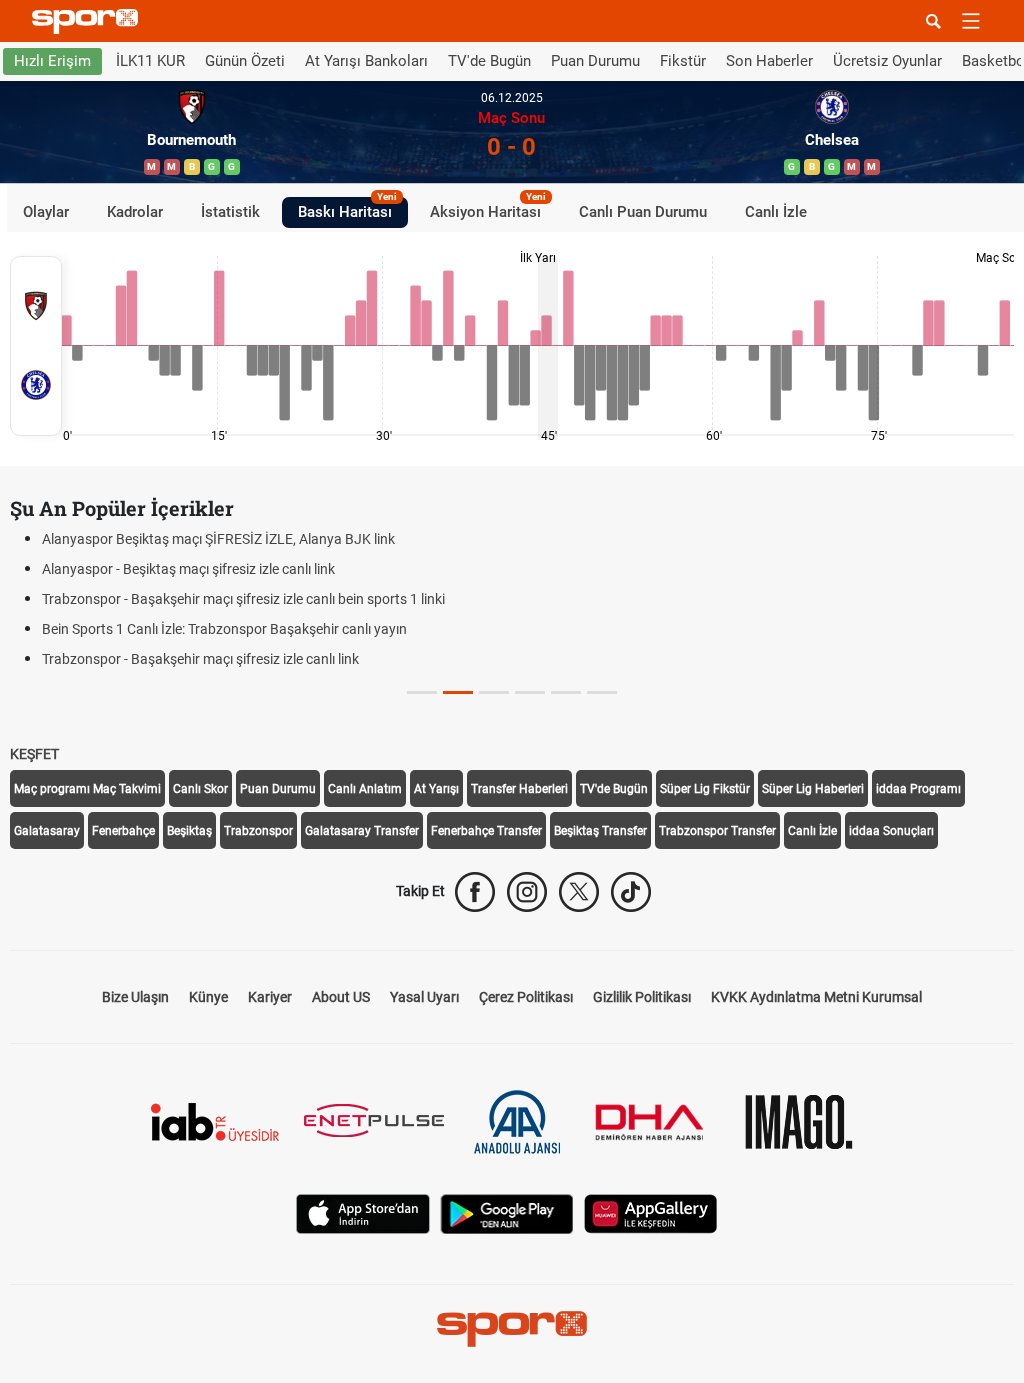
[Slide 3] (530, 692)
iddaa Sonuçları (891, 831)
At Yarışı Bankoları (366, 61)
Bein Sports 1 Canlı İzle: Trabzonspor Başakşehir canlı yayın (224, 629)
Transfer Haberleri (519, 789)
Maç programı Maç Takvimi (87, 789)
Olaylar (46, 212)
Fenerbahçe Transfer (486, 831)
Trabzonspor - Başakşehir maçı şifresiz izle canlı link (200, 659)
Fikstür (683, 61)
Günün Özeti (245, 61)
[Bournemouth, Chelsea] (36, 346)
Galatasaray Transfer (362, 831)
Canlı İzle (776, 212)
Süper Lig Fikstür (705, 789)
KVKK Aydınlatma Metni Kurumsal (816, 997)
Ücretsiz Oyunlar (887, 61)
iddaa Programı (918, 789)
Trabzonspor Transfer (717, 831)
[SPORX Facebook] (475, 892)
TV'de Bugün (489, 61)
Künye (208, 997)
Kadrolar (135, 212)
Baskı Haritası (347, 209)
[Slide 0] (422, 692)
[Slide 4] (566, 692)
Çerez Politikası (526, 997)
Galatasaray (47, 831)
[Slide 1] (458, 692)
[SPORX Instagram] (527, 892)
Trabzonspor (258, 831)
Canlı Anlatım (365, 789)
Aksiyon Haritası (488, 209)
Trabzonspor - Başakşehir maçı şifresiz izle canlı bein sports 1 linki (243, 599)
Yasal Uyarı (424, 997)
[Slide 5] (602, 692)
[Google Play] (507, 1212)
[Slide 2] (494, 692)
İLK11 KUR (150, 61)
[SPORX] (512, 1329)
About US (341, 997)
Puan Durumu (595, 61)
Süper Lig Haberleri (813, 789)
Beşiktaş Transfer (600, 831)
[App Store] (363, 1212)
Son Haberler (769, 61)
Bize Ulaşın (135, 997)
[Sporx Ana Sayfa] (89, 21)
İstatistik (230, 212)
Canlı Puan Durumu (643, 212)
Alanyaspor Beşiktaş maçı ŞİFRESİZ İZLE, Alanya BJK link (218, 539)
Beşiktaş (189, 831)
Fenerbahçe (123, 831)
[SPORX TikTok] (631, 892)
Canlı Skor (200, 789)
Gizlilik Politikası (642, 997)
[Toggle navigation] (971, 21)
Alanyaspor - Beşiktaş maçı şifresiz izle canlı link (188, 569)
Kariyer (270, 997)
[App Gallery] (651, 1212)
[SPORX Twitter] (579, 892)
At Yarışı (436, 789)
